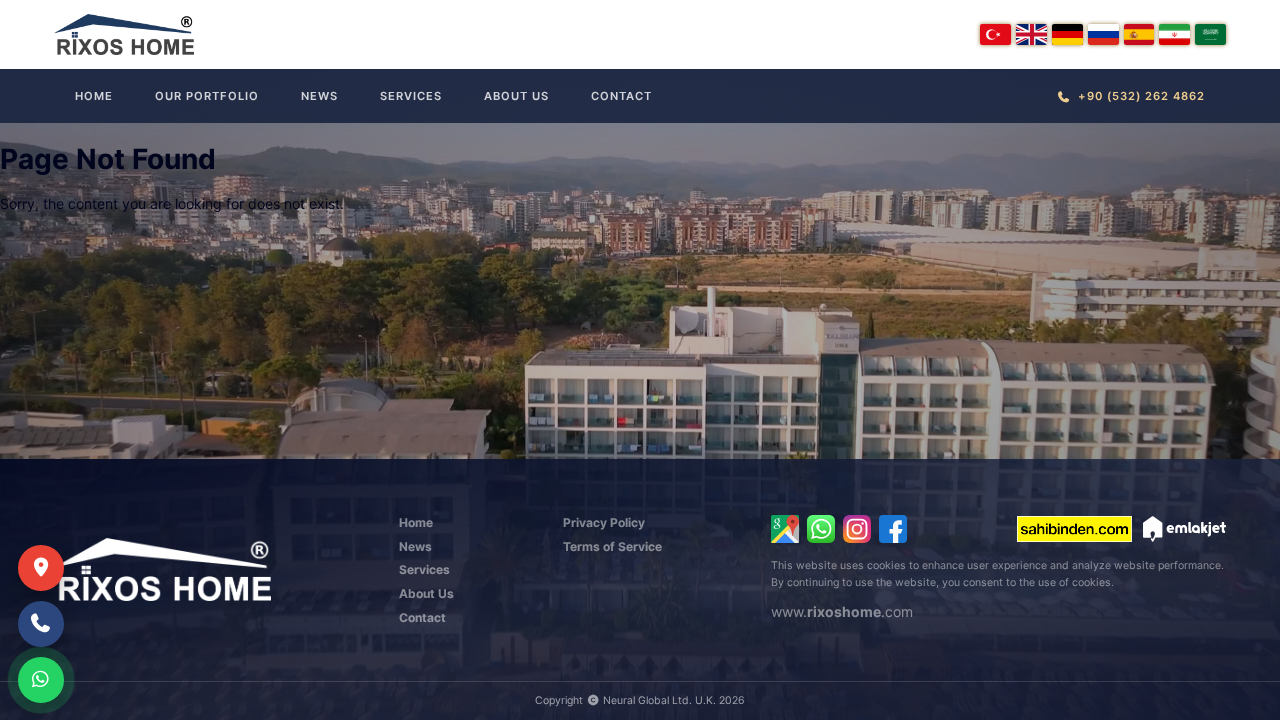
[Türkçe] (995, 34)
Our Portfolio (207, 96)
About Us (516, 96)
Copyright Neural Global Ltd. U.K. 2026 (639, 700)
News (319, 96)
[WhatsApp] (821, 529)
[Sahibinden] (1074, 529)
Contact (621, 96)
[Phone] (41, 624)
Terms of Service (612, 546)
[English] (1031, 34)
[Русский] (1103, 34)
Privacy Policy (604, 522)
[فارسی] (1174, 34)
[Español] (1139, 34)
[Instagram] (857, 529)
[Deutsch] (1067, 34)
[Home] (124, 34)
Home (94, 96)
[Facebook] (893, 529)
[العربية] (1210, 34)
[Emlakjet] (1184, 529)
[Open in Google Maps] (785, 529)
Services (411, 96)
